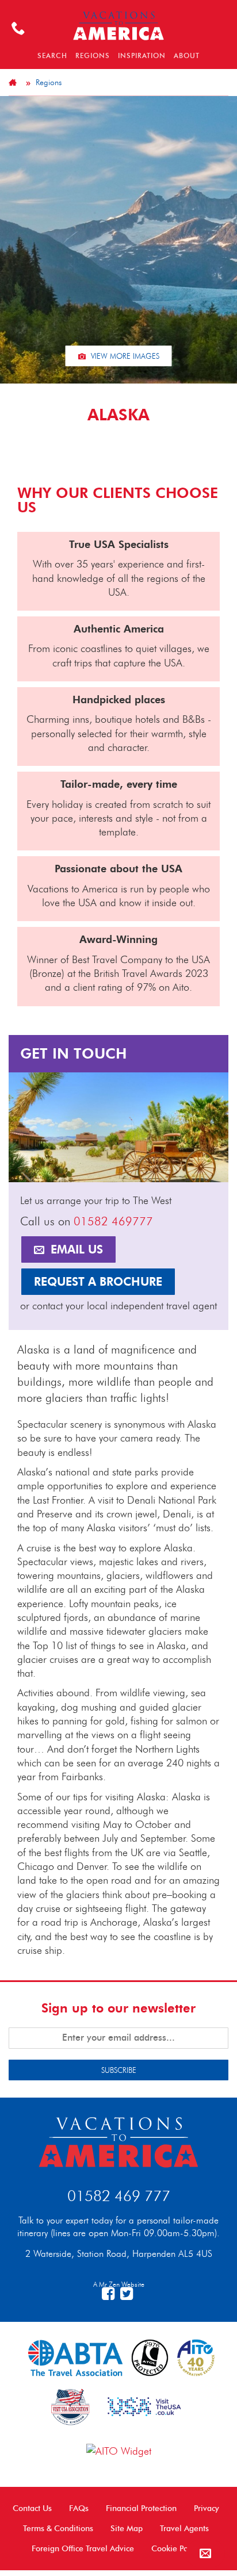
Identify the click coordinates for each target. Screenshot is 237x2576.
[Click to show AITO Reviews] (119, 2450)
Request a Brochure (98, 1282)
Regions (49, 82)
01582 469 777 (119, 2196)
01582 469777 (113, 1221)
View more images (124, 356)
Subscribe (119, 2070)
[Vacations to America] (118, 2140)
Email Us (75, 1249)
